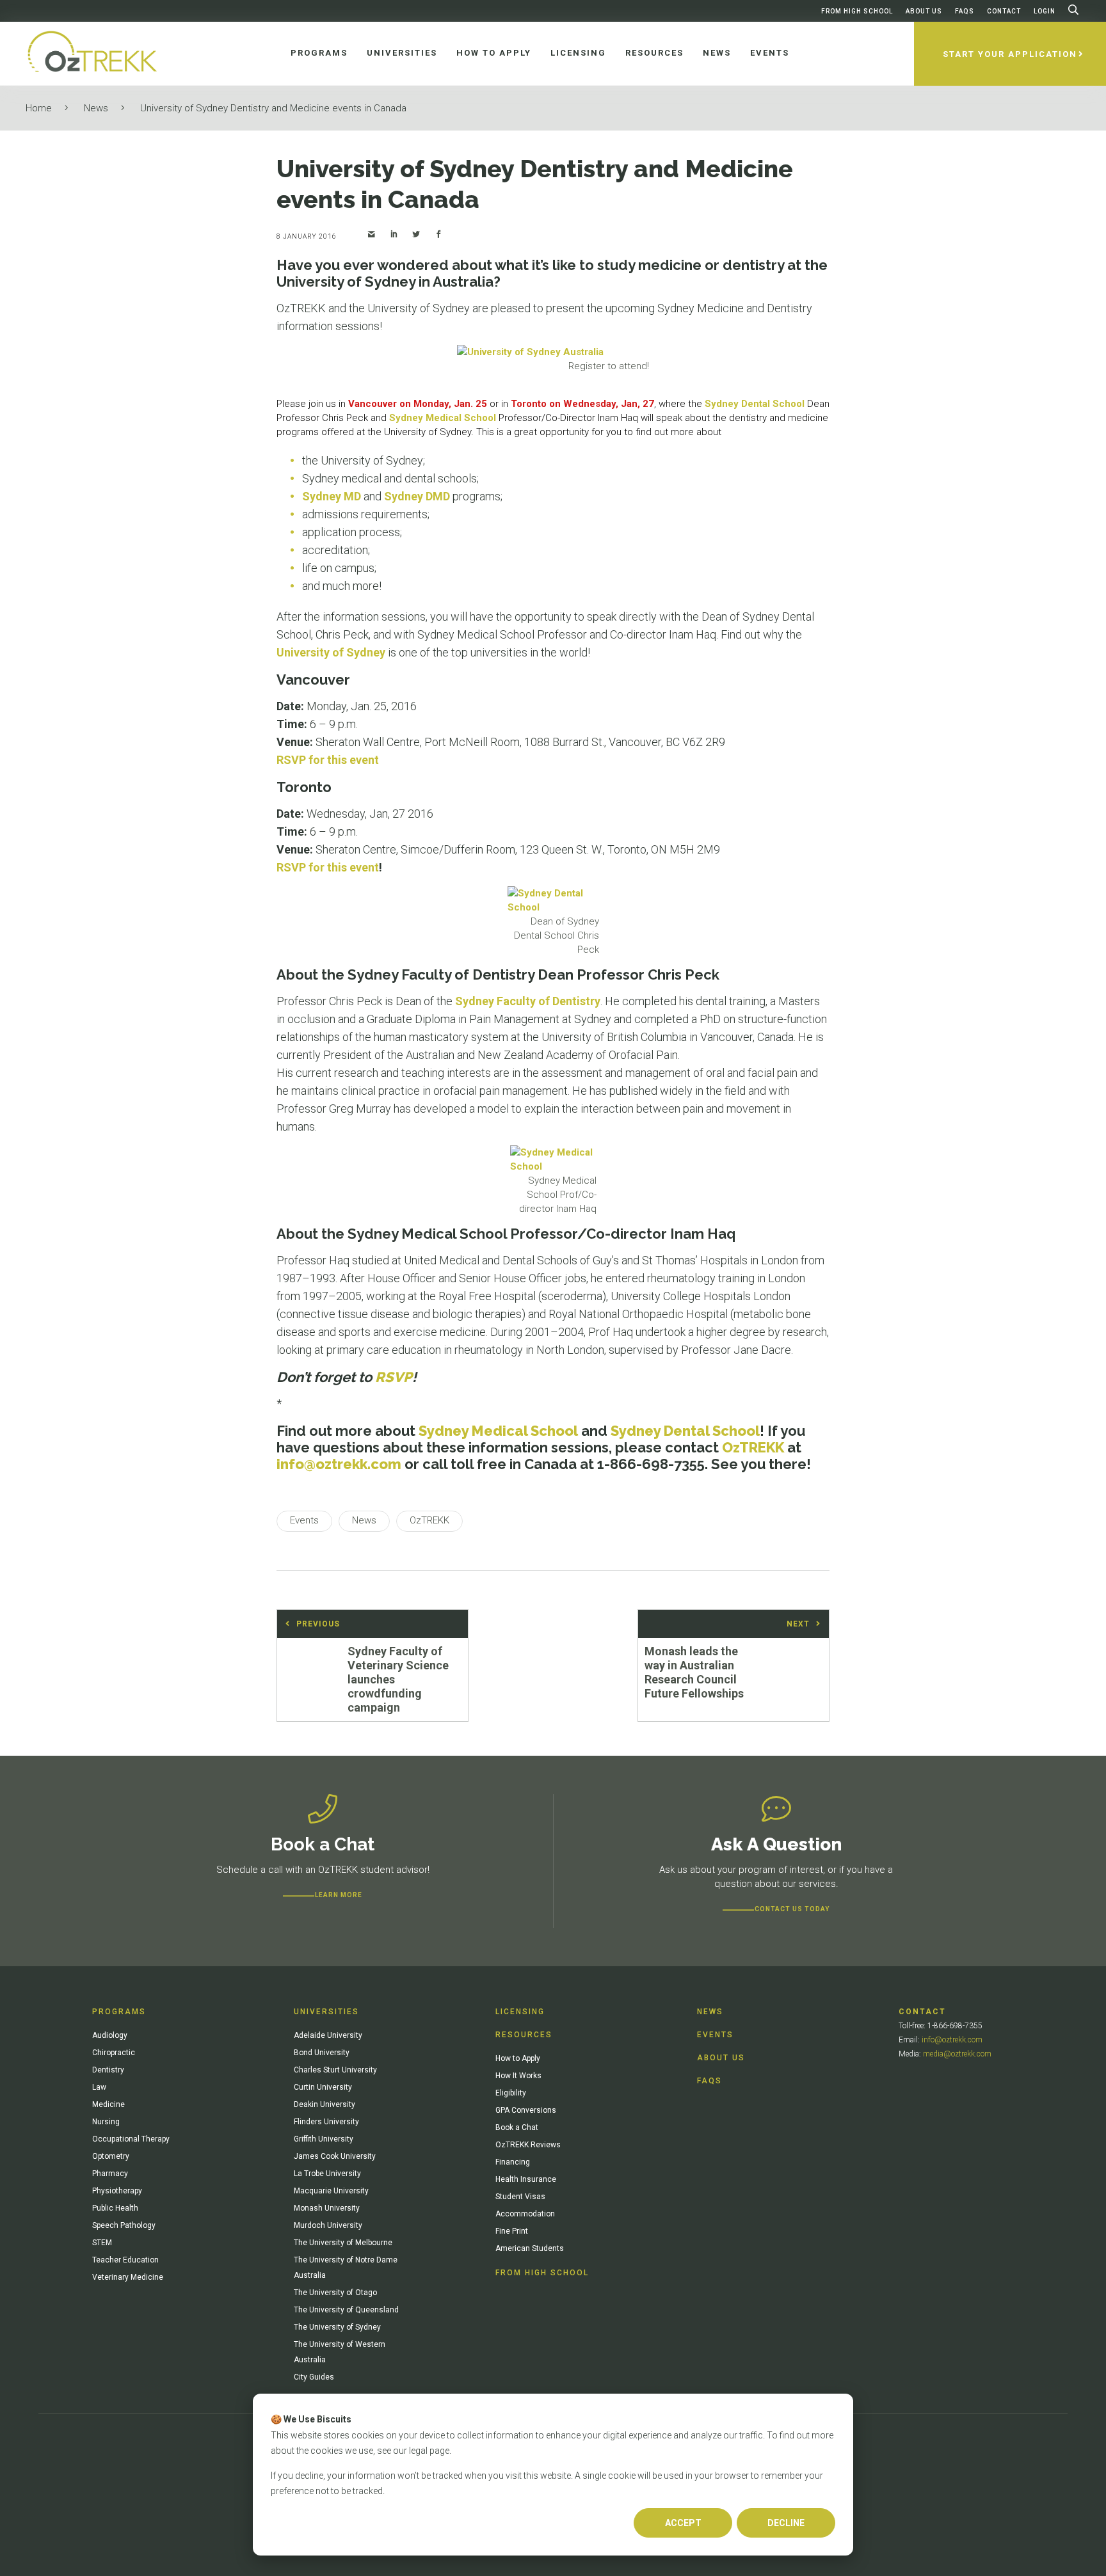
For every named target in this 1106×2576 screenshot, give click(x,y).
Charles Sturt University (335, 2070)
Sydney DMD (417, 496)
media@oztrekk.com (957, 2054)
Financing (513, 2162)
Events (715, 2035)
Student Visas (520, 2197)
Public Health (115, 2208)
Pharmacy (110, 2174)
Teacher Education (125, 2260)
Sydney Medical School (443, 418)
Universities (326, 2012)
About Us (924, 11)
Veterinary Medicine (128, 2277)
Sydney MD (332, 496)
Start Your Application (1010, 54)
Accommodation (525, 2214)
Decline (786, 2523)
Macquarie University (331, 2191)
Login (1045, 11)
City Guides (314, 2377)
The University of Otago (335, 2293)
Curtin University (323, 2087)
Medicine (108, 2104)
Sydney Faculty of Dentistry (528, 1001)
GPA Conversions (526, 2110)
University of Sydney (331, 652)
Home (39, 108)
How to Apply (518, 2058)
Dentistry (108, 2070)
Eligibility (511, 2093)
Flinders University (326, 2122)
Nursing (106, 2122)
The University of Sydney (337, 2327)
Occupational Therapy (131, 2139)
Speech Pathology (124, 2225)
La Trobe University (327, 2174)
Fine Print (512, 2231)
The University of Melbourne (343, 2243)
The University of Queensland (346, 2310)
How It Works (518, 2076)
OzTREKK (753, 1447)
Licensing (520, 2012)
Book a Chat (517, 2127)
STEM (102, 2243)
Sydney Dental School (755, 404)
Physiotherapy (117, 2191)
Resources (524, 2035)
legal (418, 2451)
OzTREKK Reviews (528, 2145)
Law (99, 2087)
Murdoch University (328, 2225)
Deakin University (325, 2104)
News (96, 108)
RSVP (394, 1377)
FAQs (965, 11)
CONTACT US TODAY (792, 1909)
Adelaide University (328, 2035)
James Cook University (335, 2156)
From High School (857, 11)
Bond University (322, 2053)
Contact (1004, 11)
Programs (119, 2012)
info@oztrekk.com (339, 1464)
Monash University (327, 2208)
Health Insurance (526, 2179)
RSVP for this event (328, 760)
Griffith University (324, 2139)
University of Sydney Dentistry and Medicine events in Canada (273, 108)
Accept (683, 2523)
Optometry (111, 2156)
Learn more (339, 1895)
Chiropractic (114, 2053)
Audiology (110, 2035)
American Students (530, 2248)
